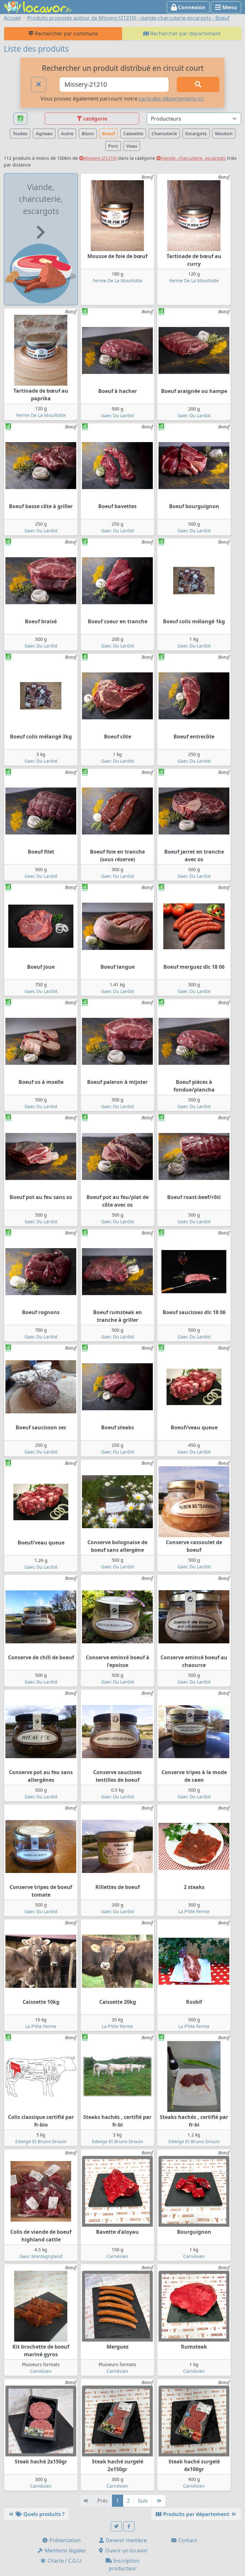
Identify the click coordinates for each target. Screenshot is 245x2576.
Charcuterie (164, 133)
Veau (132, 146)
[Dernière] (159, 2501)
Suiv (143, 2501)
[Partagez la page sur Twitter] (116, 2526)
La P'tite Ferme (194, 1911)
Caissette (133, 133)
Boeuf (108, 133)
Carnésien (117, 2256)
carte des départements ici (171, 99)
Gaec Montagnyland (41, 2256)
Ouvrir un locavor (126, 2550)
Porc (113, 146)
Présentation (64, 2540)
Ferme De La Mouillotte (118, 281)
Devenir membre (126, 2540)
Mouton (224, 133)
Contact (187, 2540)
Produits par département (196, 2514)
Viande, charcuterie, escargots (193, 158)
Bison (88, 133)
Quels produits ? (43, 2514)
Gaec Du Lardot (118, 415)
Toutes (20, 133)
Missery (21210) (100, 158)
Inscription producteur (124, 2565)
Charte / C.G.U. (64, 2561)
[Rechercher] (198, 85)
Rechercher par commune (66, 33)
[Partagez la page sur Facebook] (129, 2526)
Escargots (196, 133)
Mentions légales (65, 2550)
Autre (67, 133)
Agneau (44, 133)
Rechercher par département (185, 33)
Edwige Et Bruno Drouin (41, 2141)
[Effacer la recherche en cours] (39, 85)
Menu (229, 7)
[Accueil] (38, 6)
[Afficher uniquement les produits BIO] (20, 119)
